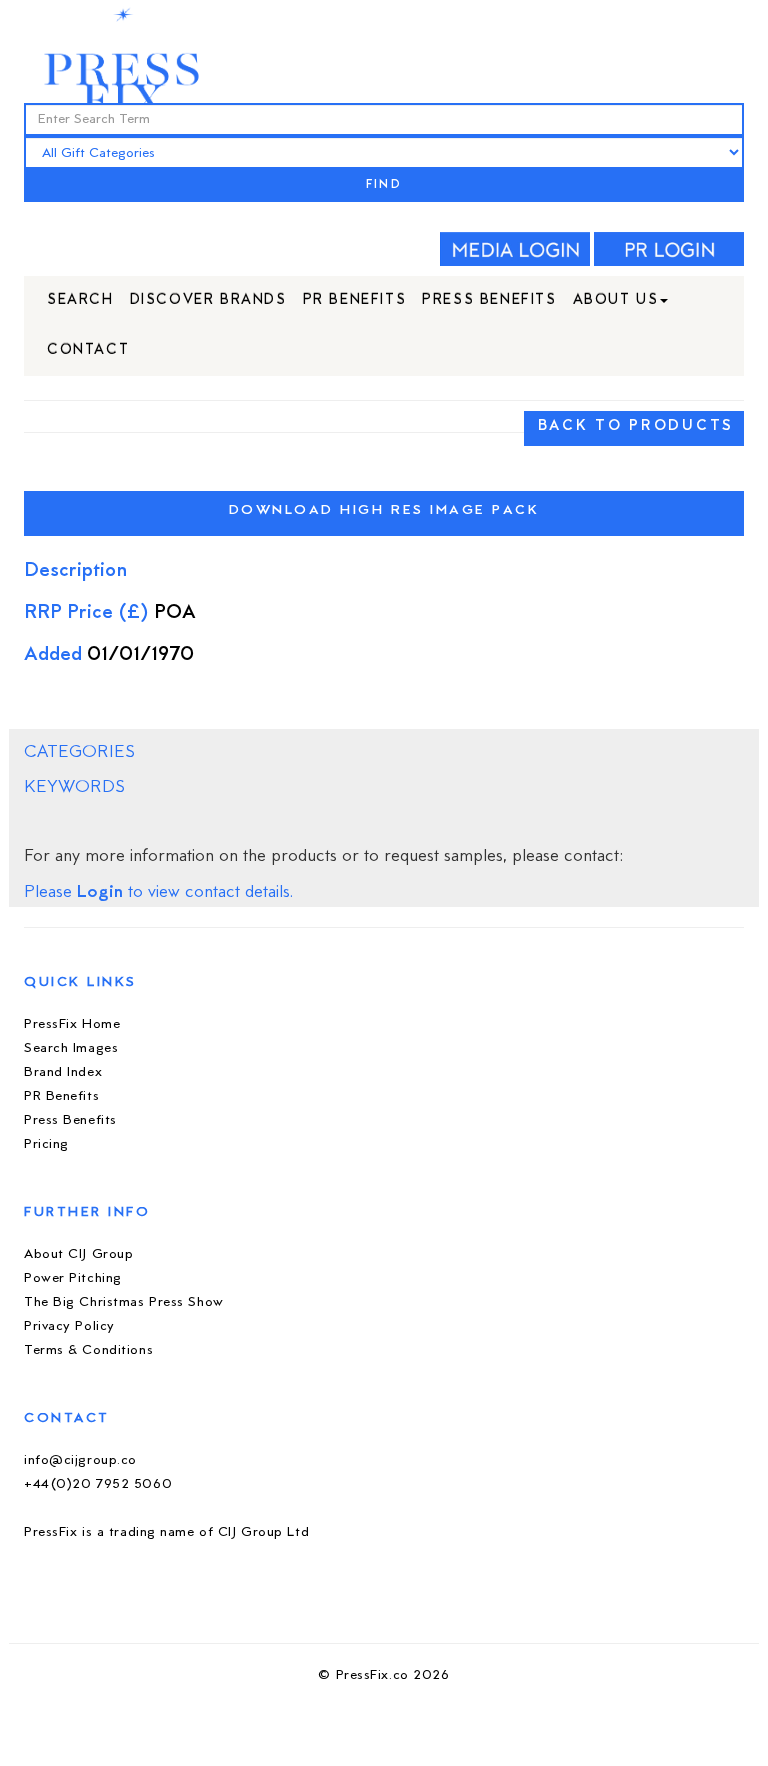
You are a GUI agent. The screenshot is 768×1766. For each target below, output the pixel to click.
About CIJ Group (78, 1254)
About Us (616, 300)
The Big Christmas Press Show (124, 1302)
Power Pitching (73, 1278)
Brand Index (63, 1072)
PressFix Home (72, 1024)
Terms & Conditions (88, 1350)
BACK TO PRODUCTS (636, 426)
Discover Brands (208, 300)
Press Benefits (489, 300)
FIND (384, 185)
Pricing (46, 1144)
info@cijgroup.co (80, 1460)
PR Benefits (355, 300)
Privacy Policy (69, 1326)
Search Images (71, 1048)
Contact (88, 350)
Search (80, 300)
